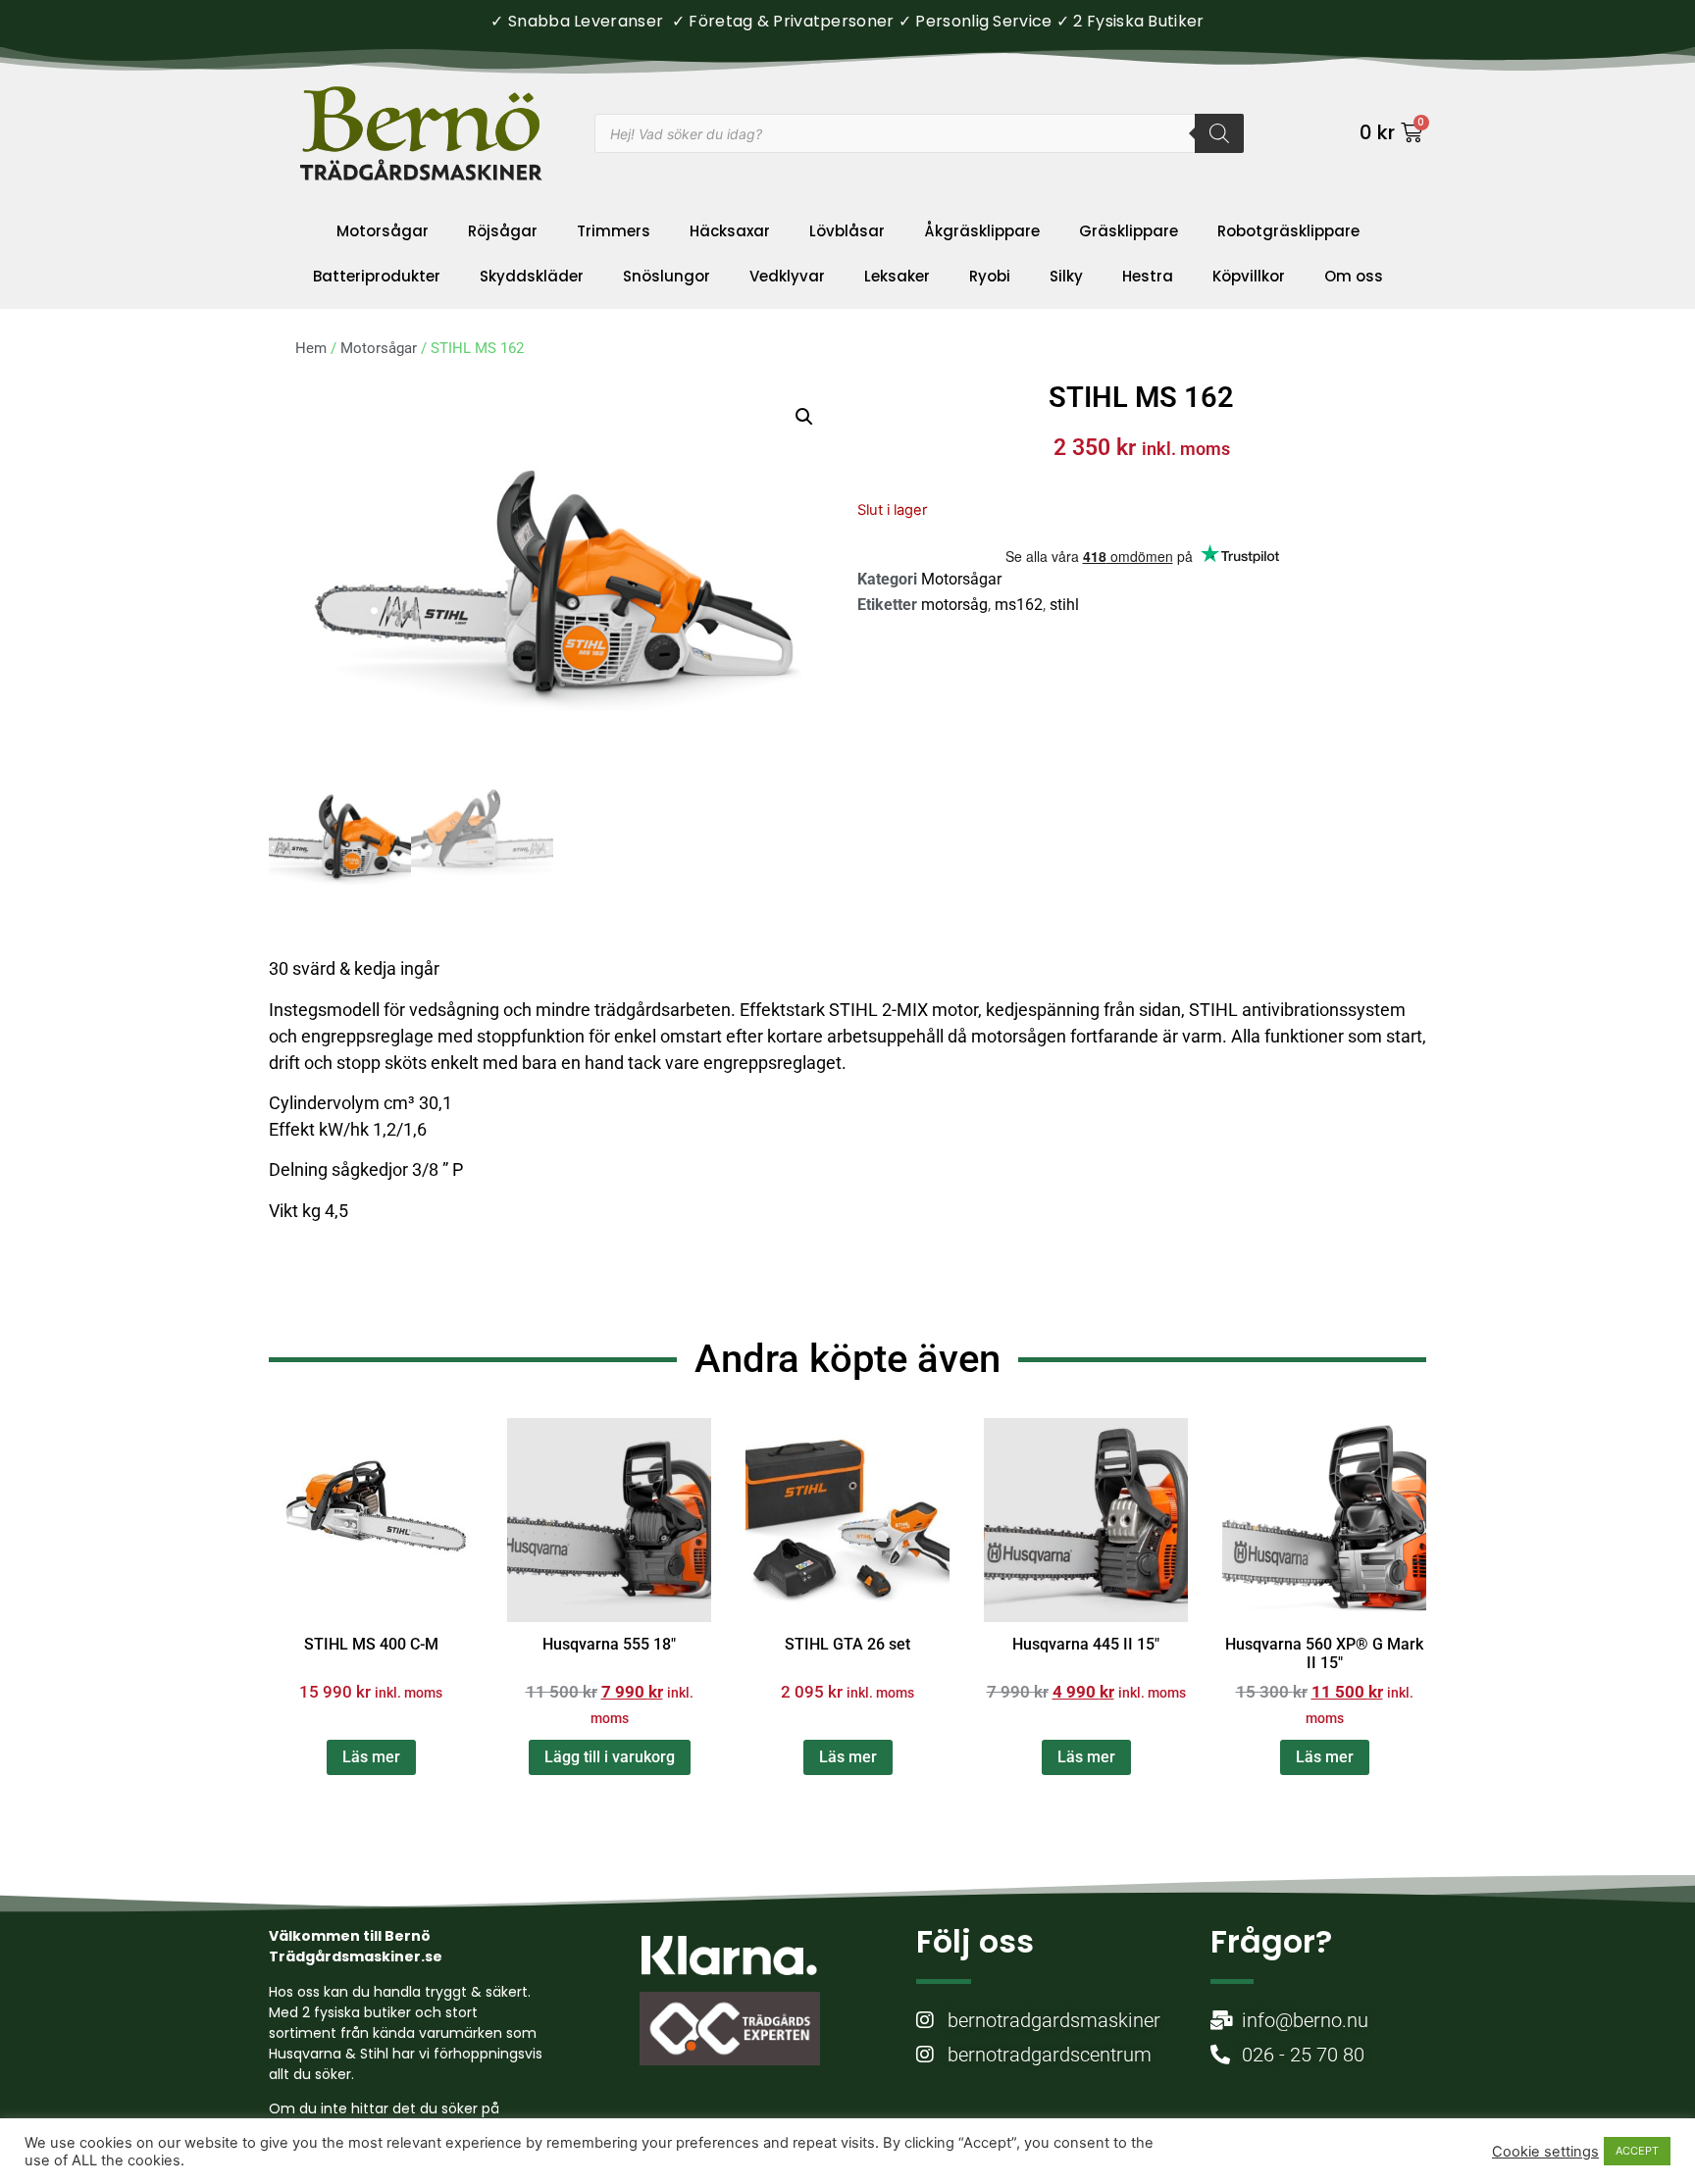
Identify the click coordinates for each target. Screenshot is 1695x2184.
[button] (804, 417)
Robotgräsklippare (1288, 231)
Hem (311, 348)
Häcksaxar (730, 231)
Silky (1066, 276)
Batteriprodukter (377, 276)
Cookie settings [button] (1545, 2152)
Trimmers (614, 231)
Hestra (1148, 276)
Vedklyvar (787, 276)
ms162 (1019, 605)
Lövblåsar (847, 231)
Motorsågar (383, 231)
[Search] (1219, 133)
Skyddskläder (532, 276)
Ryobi (990, 276)
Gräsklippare (1129, 231)
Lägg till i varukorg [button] (610, 1757)
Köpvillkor (1249, 276)
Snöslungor (667, 276)
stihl (1064, 605)
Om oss (1354, 276)
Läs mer (371, 1757)
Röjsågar (503, 231)
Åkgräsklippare (982, 231)
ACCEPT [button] (1637, 2151)
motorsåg (954, 605)
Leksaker (897, 276)
